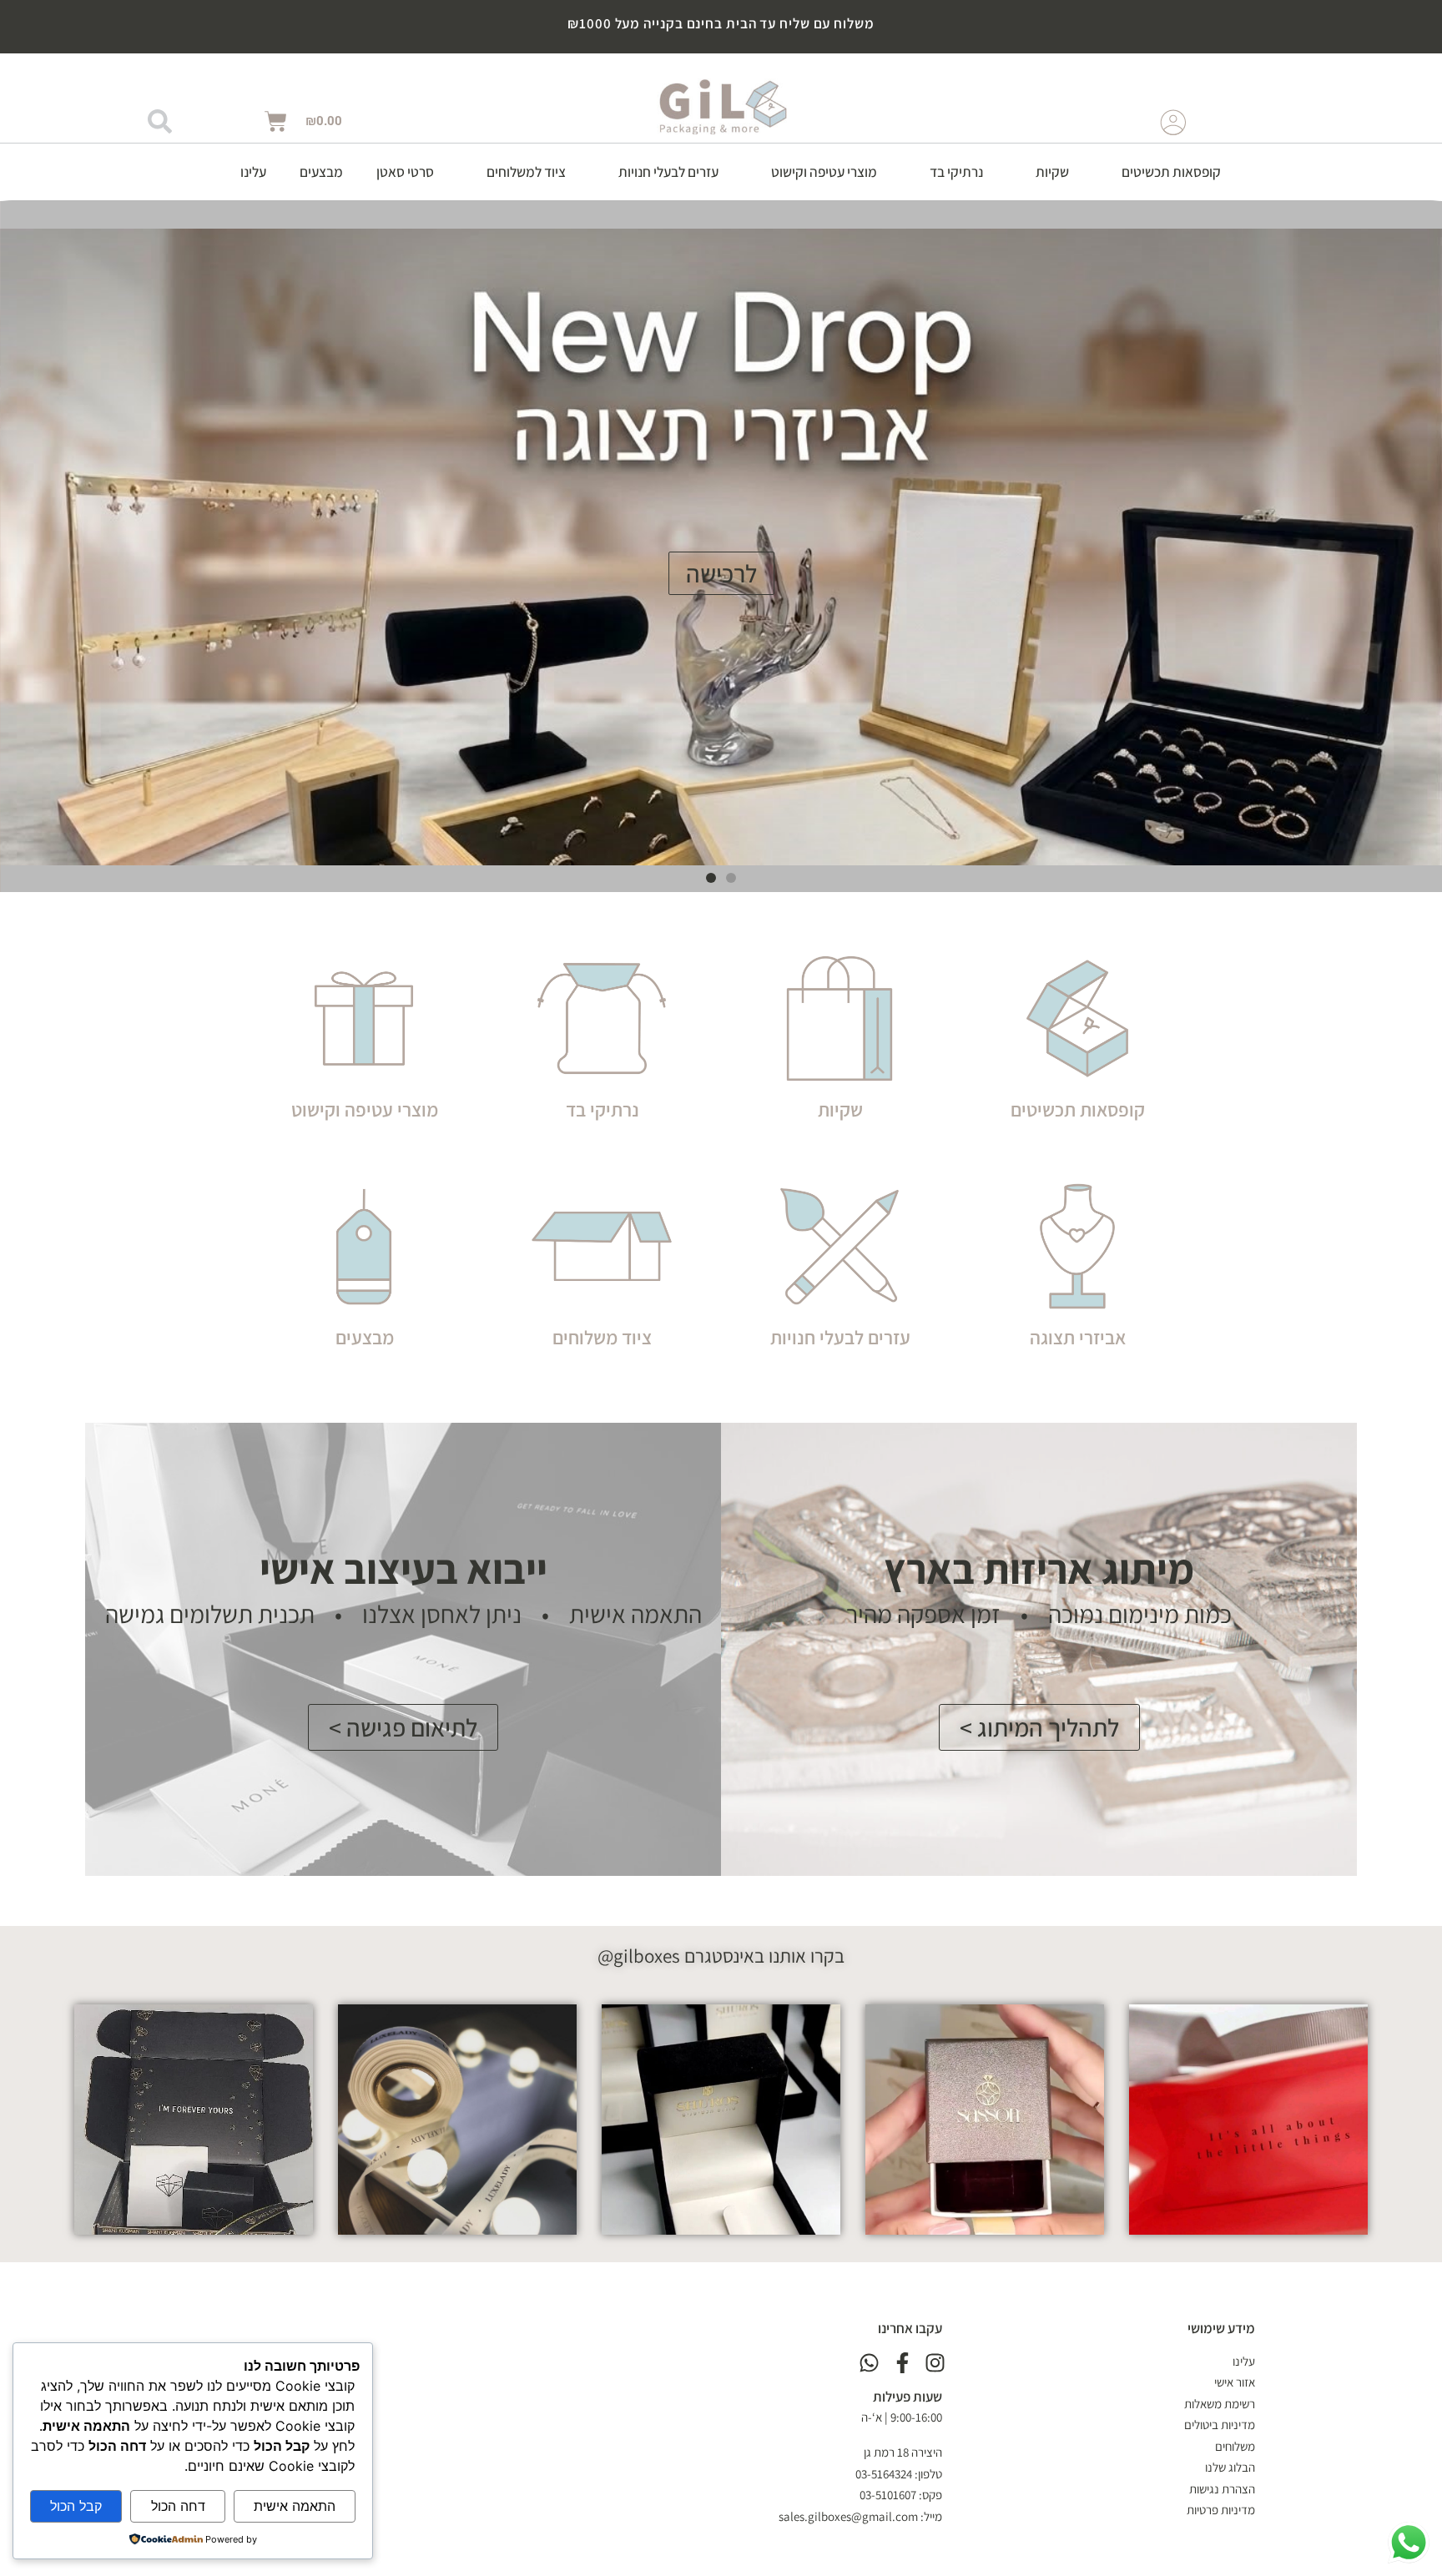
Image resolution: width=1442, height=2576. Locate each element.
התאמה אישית (295, 2506)
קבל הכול (76, 2506)
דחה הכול (178, 2506)
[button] (1162, 172)
